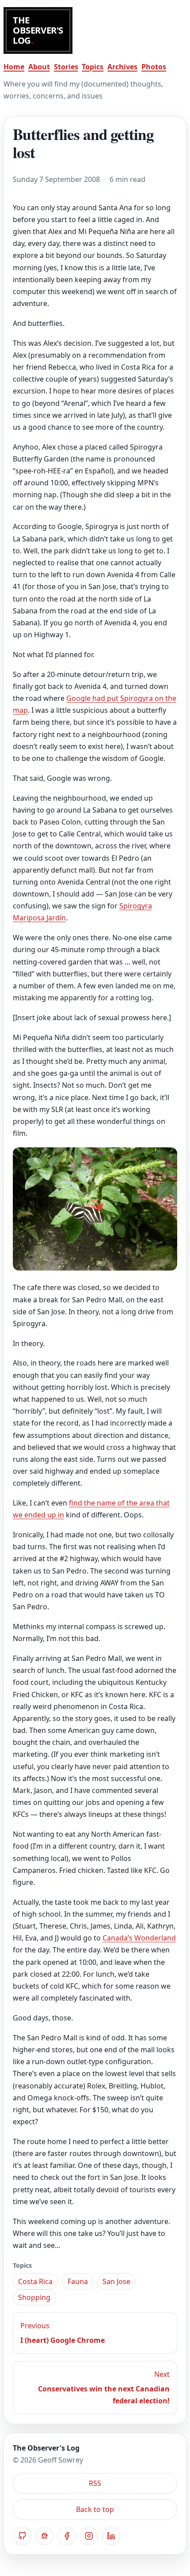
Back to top (95, 2509)
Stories (66, 67)
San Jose (116, 2281)
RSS (95, 2483)
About (39, 67)
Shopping (34, 2297)
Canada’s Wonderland (139, 1938)
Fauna (78, 2281)
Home (14, 67)
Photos (154, 67)
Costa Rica (35, 2281)
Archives (122, 67)
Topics (93, 67)
